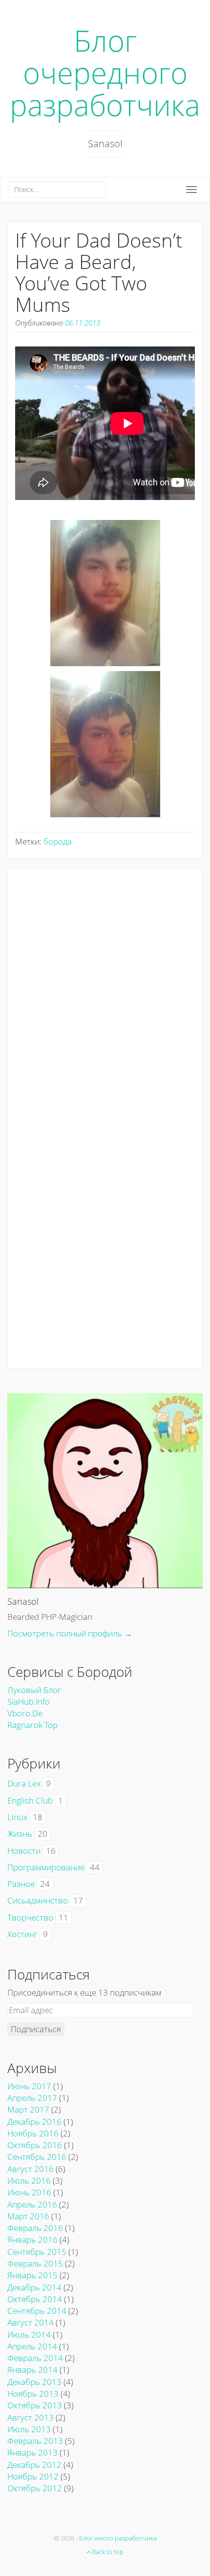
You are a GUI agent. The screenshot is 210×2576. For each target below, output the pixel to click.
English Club (30, 1800)
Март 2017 (28, 2109)
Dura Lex (24, 1783)
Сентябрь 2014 (37, 2311)
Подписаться (36, 2029)
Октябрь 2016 (35, 2145)
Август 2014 (31, 2322)
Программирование (46, 1867)
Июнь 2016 (29, 2192)
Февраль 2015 (35, 2263)
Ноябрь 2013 (33, 2393)
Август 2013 (31, 2417)
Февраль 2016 (35, 2228)
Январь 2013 (32, 2452)
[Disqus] (105, 991)
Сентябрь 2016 (37, 2157)
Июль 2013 (29, 2429)
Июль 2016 (29, 2181)
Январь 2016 (32, 2240)
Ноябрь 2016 (33, 2133)
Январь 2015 (32, 2275)
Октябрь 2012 (35, 2488)
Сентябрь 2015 (37, 2252)
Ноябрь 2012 (33, 2476)
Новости (24, 1851)
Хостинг (22, 1934)
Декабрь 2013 (34, 2382)
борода (58, 841)
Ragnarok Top (32, 1725)
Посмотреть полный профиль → (70, 1633)
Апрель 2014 (32, 2346)
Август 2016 (31, 2169)
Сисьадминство (38, 1900)
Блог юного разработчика (118, 2538)
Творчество (30, 1917)
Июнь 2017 (29, 2086)
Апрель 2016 (32, 2204)
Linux (17, 1817)
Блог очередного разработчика (105, 73)
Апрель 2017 (32, 2098)
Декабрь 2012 (34, 2465)
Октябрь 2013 (35, 2405)
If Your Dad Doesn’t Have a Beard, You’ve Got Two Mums (99, 272)
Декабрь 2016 (34, 2122)
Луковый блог (34, 1690)
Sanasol (23, 1601)
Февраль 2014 (35, 2358)
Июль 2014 (29, 2335)
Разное (21, 1884)
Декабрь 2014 (34, 2287)
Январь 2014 (32, 2370)
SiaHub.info (29, 1701)
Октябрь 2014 (35, 2299)
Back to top (107, 2552)
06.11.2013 (83, 323)
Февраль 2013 (35, 2441)
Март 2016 (28, 2216)
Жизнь (20, 1834)
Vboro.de (25, 1713)
